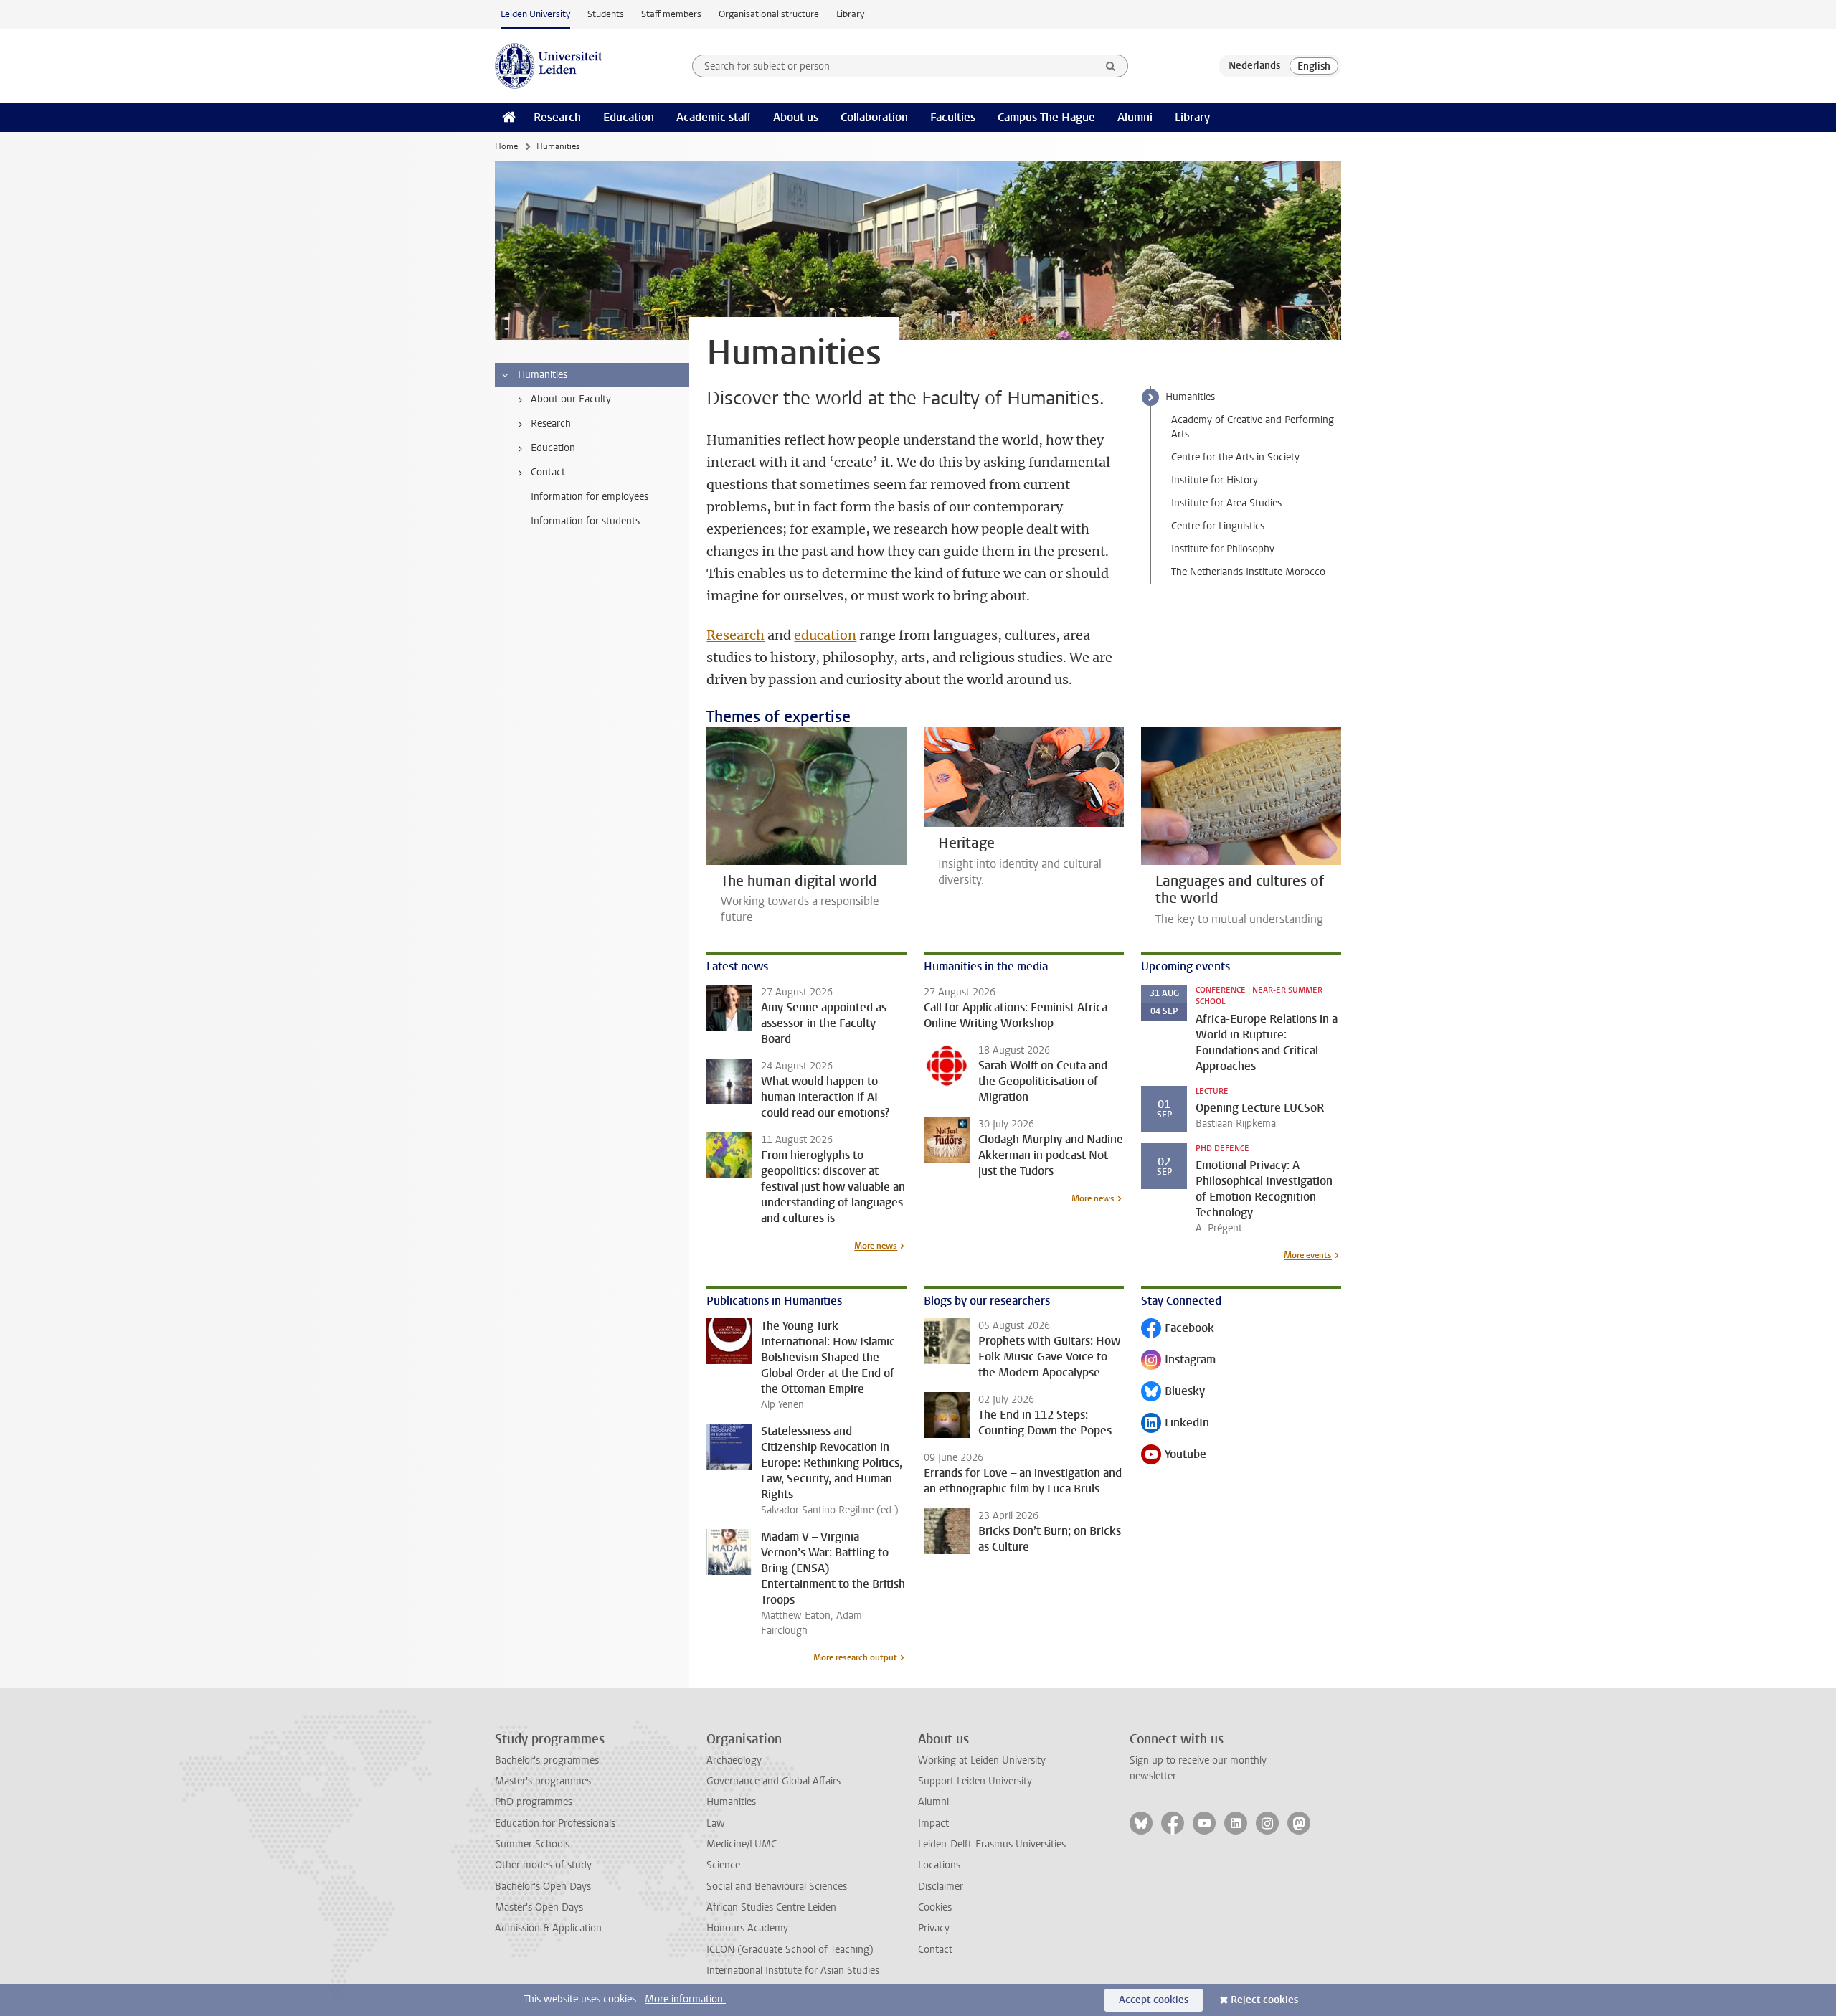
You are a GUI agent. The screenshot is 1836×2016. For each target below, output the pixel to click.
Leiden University (535, 14)
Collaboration (874, 117)
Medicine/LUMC (742, 1844)
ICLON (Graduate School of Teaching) (790, 1950)
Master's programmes (543, 1781)
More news (876, 1246)
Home (506, 146)
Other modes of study (543, 1865)
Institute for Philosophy (1223, 549)
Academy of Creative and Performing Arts (1253, 427)
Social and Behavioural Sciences (777, 1887)
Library (850, 14)
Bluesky (1173, 1392)
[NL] (1254, 66)
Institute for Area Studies (1226, 503)
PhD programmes (534, 1802)
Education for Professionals (555, 1823)
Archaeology (734, 1760)
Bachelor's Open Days (543, 1887)
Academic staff (714, 117)
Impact (933, 1823)
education (825, 635)
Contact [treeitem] (548, 472)
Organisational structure (769, 14)
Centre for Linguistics (1218, 526)
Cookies (935, 1907)
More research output (855, 1657)
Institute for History (1215, 480)
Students (606, 14)
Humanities (1190, 397)
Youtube (1174, 1456)
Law (716, 1823)
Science (723, 1865)
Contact (935, 1950)
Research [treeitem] (551, 423)
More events (1308, 1255)
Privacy (934, 1928)
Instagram (1178, 1361)
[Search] (1111, 66)
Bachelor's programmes (547, 1760)
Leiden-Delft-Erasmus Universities (992, 1844)
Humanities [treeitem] (543, 375)
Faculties (953, 117)
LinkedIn (1175, 1424)
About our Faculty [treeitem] (571, 399)
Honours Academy (747, 1928)
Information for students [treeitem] (585, 521)
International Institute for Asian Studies (793, 1970)
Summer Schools (532, 1844)
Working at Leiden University (982, 1760)
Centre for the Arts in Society (1235, 457)
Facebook (1178, 1329)
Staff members (671, 14)
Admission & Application (548, 1928)
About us (796, 117)
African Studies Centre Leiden (771, 1907)
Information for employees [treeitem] (590, 497)
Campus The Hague (1046, 117)
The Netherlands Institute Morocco (1248, 572)
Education (629, 117)
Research (557, 117)
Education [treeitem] (553, 448)
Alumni (1135, 117)
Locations (939, 1865)
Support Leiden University (975, 1781)
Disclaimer (941, 1887)
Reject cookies (1264, 2000)
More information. (685, 1999)
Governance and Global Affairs (773, 1781)
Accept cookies (1154, 2000)
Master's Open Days (539, 1907)
